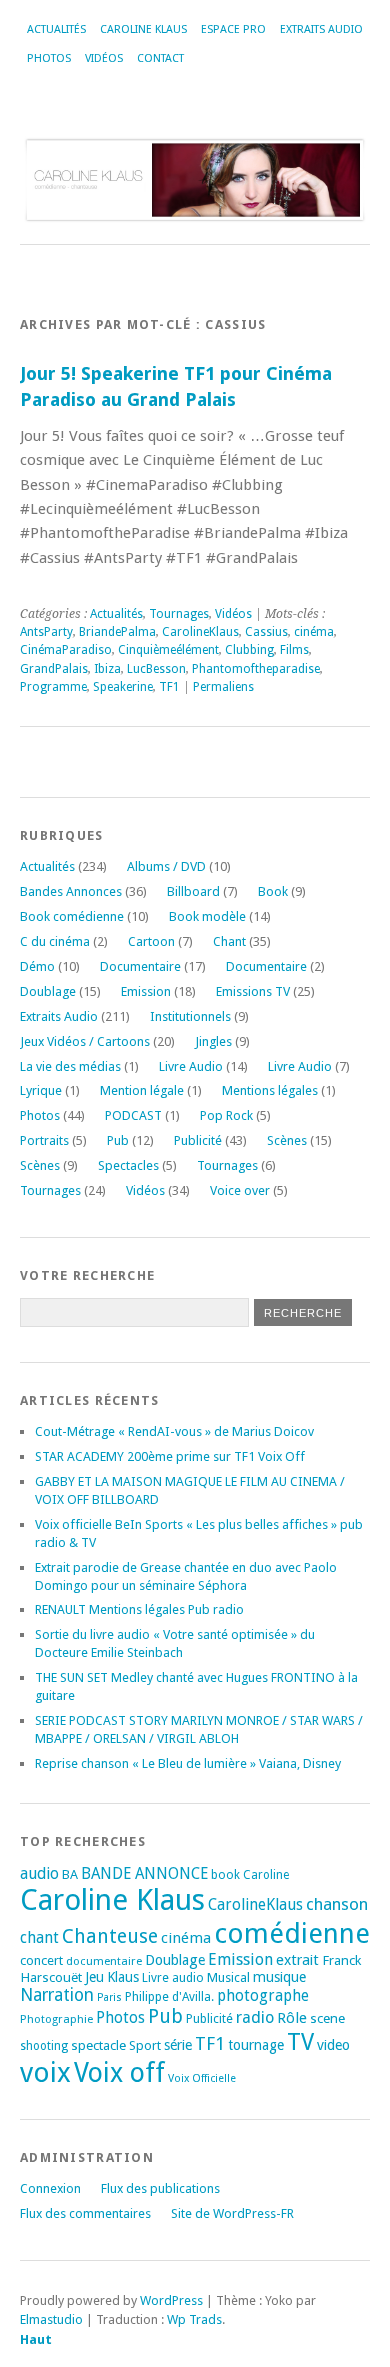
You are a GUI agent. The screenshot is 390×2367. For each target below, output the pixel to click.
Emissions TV (253, 991)
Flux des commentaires (85, 2213)
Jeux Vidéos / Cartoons (85, 1041)
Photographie (56, 2019)
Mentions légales (270, 1090)
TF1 (169, 687)
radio (255, 2017)
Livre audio (173, 1978)
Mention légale (142, 1090)
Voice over (240, 1190)
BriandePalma (117, 632)
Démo (37, 966)
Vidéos (104, 58)
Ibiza (107, 669)
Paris (109, 1997)
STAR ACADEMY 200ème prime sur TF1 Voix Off (170, 1456)
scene (327, 2018)
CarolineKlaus (200, 632)
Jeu (94, 1977)
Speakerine (123, 687)
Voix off (119, 2072)
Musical (228, 1977)
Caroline (266, 1875)
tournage (256, 2045)
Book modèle (207, 916)
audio (39, 1873)
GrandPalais (54, 669)
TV (300, 2042)
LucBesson (156, 669)
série (178, 2045)
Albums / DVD (166, 866)
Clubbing (249, 650)
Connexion (50, 2188)
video (333, 2045)
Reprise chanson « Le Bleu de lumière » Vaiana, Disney (188, 1763)
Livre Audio (191, 1066)
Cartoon (151, 941)
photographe (263, 1996)
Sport (145, 2045)
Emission (146, 991)
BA (70, 1874)
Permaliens (223, 687)
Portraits (44, 1140)
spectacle (98, 2045)
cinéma (314, 632)
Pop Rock (226, 1115)
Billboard (193, 891)
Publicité (198, 1140)
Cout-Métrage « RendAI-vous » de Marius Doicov (174, 1431)
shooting (44, 2046)
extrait (297, 1960)
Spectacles (128, 1165)
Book (273, 891)
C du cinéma (55, 941)
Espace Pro (233, 29)
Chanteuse (110, 1936)
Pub (118, 1140)
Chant (229, 941)
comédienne (292, 1933)
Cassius (266, 632)
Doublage (48, 991)
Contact (160, 58)
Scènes (287, 1140)
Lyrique (41, 1090)
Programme (53, 687)
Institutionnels (190, 1016)
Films (294, 650)
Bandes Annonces (71, 891)
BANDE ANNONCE (144, 1874)
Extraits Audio (321, 29)
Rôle (292, 2018)
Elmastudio (51, 2319)
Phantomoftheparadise (256, 669)
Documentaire (140, 966)
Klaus (123, 1977)
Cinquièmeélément (168, 650)
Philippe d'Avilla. (169, 1997)
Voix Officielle (202, 2078)
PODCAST (133, 1115)
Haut (36, 2339)
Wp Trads (194, 2319)
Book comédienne (72, 916)
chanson (337, 1904)
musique (279, 1977)
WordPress (171, 2300)
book (225, 1875)
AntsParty (46, 632)
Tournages (179, 614)
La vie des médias (70, 1066)
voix (45, 2072)
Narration (57, 1995)
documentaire (104, 1961)
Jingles (213, 1041)
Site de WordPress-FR (232, 2213)
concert (41, 1960)
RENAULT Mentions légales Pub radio (139, 1609)
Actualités (56, 29)
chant (39, 1938)
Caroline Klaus (143, 29)
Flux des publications (160, 2188)
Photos (49, 58)
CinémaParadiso (66, 650)
